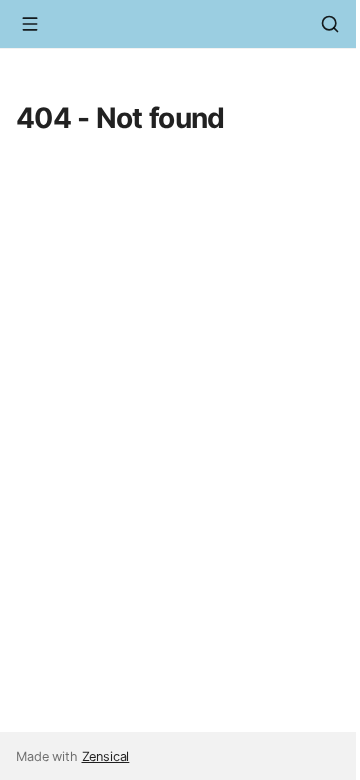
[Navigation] (30, 24)
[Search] (330, 24)
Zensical (106, 756)
